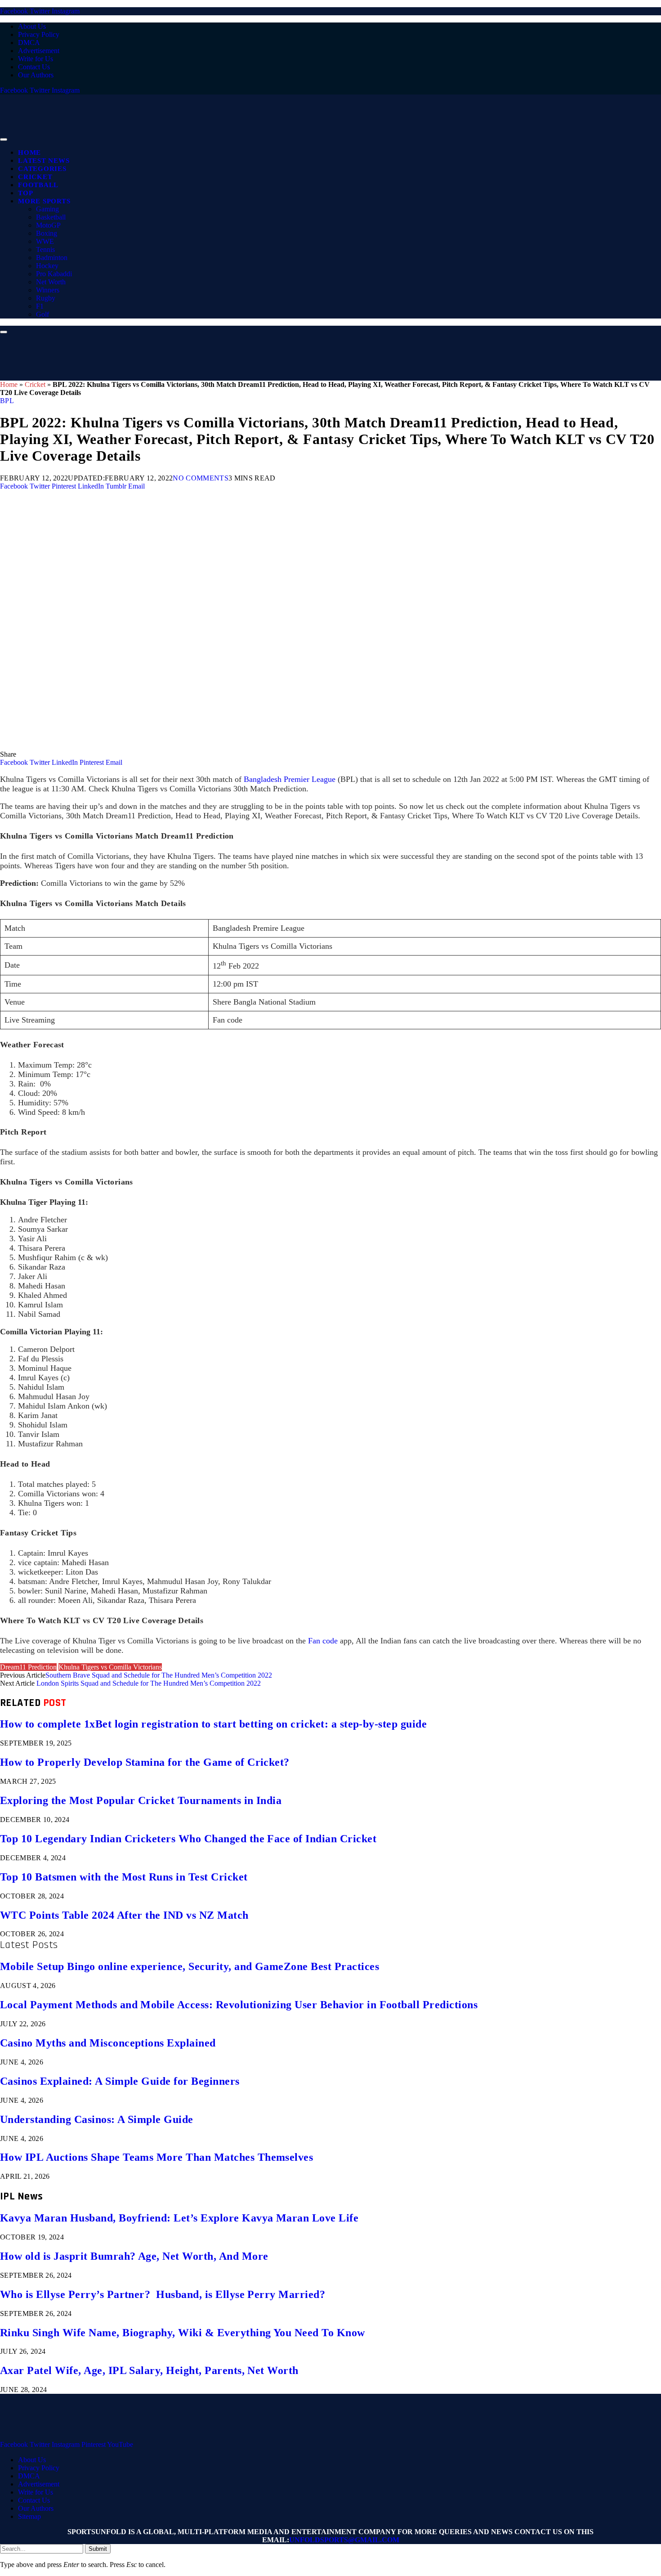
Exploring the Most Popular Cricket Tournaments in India (141, 1800)
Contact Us (34, 67)
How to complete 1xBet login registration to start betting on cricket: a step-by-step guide (213, 1724)
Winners (48, 290)
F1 (40, 306)
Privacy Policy (39, 34)
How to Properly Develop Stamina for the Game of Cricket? (145, 1762)
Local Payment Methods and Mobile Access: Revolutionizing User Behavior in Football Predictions (239, 2005)
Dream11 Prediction (28, 1667)
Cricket (35, 177)
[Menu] (4, 139)
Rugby (46, 298)
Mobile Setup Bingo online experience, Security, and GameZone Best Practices (190, 1966)
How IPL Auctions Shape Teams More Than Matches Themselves (156, 2157)
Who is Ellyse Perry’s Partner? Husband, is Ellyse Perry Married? (163, 2294)
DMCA (29, 43)
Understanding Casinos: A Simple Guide (97, 2119)
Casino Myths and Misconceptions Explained (108, 2043)
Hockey (47, 266)
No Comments (201, 478)
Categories (42, 169)
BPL (7, 401)
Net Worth (51, 282)
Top (25, 193)
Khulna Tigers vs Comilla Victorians (110, 1667)
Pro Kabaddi (54, 274)
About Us (32, 26)
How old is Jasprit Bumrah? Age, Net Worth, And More (134, 2256)
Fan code (323, 1641)
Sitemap (29, 2516)
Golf (42, 314)
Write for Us (36, 59)
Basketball (51, 217)
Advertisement (39, 51)
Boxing (47, 233)
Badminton (52, 258)
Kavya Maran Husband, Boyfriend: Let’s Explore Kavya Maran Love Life (179, 2218)
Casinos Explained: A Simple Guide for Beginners (120, 2081)
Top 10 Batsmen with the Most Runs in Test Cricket (124, 1877)
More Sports (44, 201)
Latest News (44, 161)
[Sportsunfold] (234, 137)
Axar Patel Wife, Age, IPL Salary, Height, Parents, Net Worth (149, 2370)
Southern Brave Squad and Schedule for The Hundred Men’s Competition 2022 (159, 1675)
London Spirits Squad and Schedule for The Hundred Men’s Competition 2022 (149, 1683)
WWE (45, 241)
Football (38, 185)
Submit (98, 2549)
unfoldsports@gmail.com (344, 2540)
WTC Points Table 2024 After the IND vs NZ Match (124, 1915)
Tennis (45, 249)
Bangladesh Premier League (290, 779)
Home (29, 153)
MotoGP (48, 225)
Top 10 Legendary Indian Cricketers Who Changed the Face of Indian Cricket (188, 1839)
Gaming (47, 209)
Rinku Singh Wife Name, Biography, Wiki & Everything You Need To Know (183, 2333)
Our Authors (36, 75)
